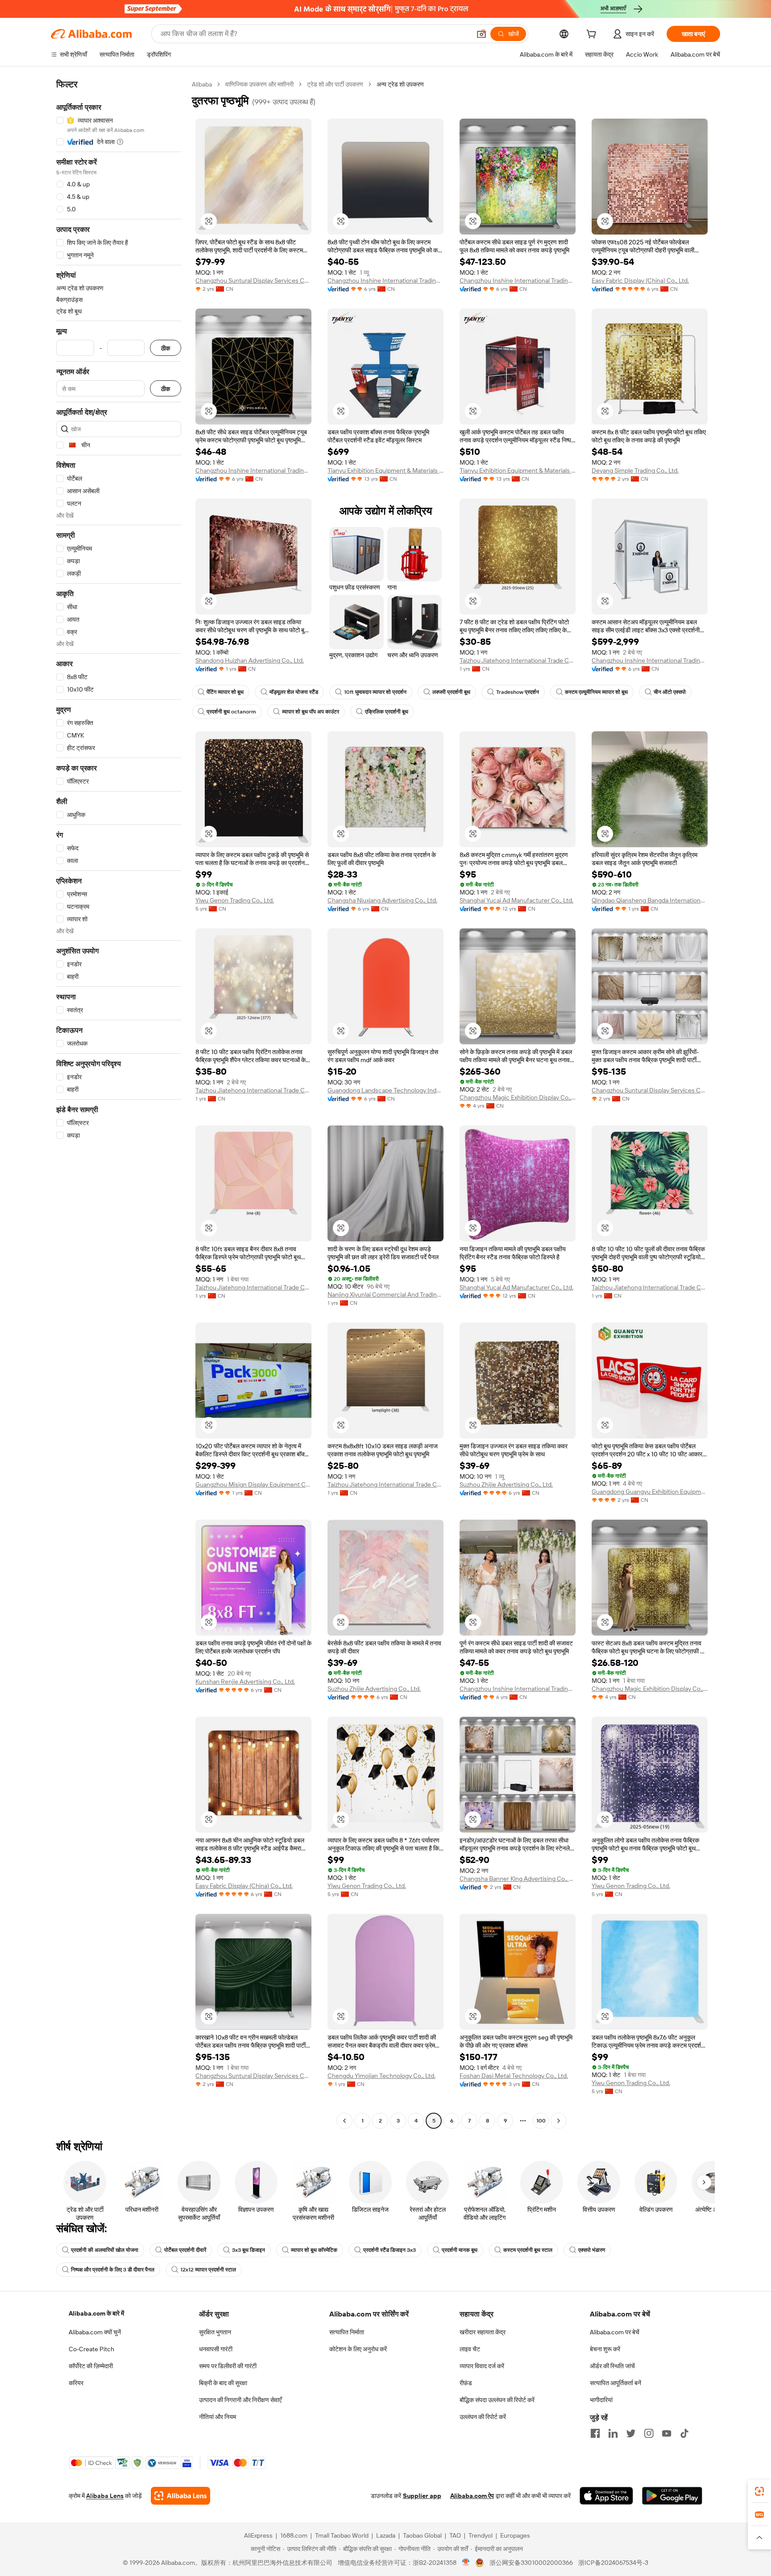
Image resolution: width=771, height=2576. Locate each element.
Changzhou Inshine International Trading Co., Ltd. (385, 280)
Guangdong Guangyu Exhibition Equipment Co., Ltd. (650, 1492)
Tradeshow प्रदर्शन (518, 692)
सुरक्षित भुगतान (215, 2332)
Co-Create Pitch (91, 2349)
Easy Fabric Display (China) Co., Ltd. (640, 280)
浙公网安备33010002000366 (531, 2563)
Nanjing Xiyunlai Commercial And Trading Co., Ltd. (385, 1294)
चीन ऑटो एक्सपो (670, 692)
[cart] (593, 35)
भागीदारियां (601, 2400)
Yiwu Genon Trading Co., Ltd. (235, 900)
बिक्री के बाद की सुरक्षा (223, 2383)
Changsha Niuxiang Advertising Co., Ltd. (382, 900)
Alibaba (202, 84)
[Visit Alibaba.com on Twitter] (631, 2433)
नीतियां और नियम (218, 2417)
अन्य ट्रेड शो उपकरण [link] (400, 84)
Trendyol (481, 2535)
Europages (515, 2535)
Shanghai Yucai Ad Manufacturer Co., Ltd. (516, 900)
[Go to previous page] (344, 2121)
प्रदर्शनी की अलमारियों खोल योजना (105, 2250)
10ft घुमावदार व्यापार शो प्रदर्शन (375, 692)
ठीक (166, 348)
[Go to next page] (559, 2121)
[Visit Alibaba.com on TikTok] (684, 2433)
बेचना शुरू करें (605, 2349)
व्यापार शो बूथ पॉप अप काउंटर (311, 712)
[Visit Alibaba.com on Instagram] (649, 2433)
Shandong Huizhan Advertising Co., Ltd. (250, 660)
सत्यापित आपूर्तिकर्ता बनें (616, 2383)
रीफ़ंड (466, 2383)
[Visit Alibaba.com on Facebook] (595, 2433)
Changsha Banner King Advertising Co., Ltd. (518, 1879)
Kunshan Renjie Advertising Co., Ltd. (245, 1682)
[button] (481, 34)
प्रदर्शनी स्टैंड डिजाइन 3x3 (390, 2250)
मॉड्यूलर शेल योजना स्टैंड (294, 692)
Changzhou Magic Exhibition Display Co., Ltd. (518, 1097)
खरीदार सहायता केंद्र (483, 2332)
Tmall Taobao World (342, 2535)
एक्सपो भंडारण (592, 2250)
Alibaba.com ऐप (472, 2496)
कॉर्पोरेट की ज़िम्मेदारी (91, 2366)
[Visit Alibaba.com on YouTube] (667, 2433)
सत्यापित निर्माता (347, 2332)
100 (541, 2121)
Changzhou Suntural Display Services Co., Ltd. (253, 280)
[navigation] (119, 1104)
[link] (759, 2491)
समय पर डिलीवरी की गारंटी (228, 2366)
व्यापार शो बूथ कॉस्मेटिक (314, 2250)
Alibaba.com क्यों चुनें (95, 2332)
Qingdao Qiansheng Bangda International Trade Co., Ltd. (650, 900)
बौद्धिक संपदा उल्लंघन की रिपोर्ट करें (497, 2400)
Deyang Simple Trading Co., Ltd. (635, 470)
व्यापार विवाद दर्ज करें (482, 2366)
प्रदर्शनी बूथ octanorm (231, 712)
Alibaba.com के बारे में (96, 2313)
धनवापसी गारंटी (216, 2349)
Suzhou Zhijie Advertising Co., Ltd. (506, 1484)
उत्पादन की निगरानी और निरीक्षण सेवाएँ (240, 2400)
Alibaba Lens (105, 2496)
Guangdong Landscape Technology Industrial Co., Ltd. (385, 1090)
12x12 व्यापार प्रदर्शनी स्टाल (208, 2270)
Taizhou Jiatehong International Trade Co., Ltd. (518, 660)
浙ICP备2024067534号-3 (613, 2563)
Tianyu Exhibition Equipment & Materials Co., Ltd (385, 470)
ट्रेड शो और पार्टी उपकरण (335, 84)
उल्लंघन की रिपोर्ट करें (483, 2417)
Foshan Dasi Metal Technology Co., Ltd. (514, 2076)
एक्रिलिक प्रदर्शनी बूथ (387, 712)
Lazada (386, 2535)
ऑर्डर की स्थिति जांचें (612, 2366)
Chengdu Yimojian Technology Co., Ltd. (381, 2076)
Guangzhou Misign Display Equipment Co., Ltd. (253, 1484)
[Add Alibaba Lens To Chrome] (180, 2496)
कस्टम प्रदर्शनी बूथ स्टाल (528, 2250)
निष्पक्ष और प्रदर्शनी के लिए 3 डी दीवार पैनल (113, 2270)
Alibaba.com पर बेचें (615, 2332)
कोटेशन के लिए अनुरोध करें (358, 2349)
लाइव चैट (470, 2349)
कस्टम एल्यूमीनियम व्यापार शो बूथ (596, 692)
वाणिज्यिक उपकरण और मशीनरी (259, 84)
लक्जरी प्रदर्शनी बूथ (451, 692)
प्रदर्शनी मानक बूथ (460, 2250)
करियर (76, 2383)
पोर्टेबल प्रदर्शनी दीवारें (185, 2250)
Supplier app (422, 2496)
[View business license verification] (466, 2563)
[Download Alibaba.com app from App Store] (606, 2496)
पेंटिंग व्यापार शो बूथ (225, 692)
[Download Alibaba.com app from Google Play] (672, 2496)
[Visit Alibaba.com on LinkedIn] (613, 2433)
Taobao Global (422, 2535)
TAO (455, 2535)
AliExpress (258, 2535)
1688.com (294, 2535)
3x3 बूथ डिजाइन (249, 2250)
